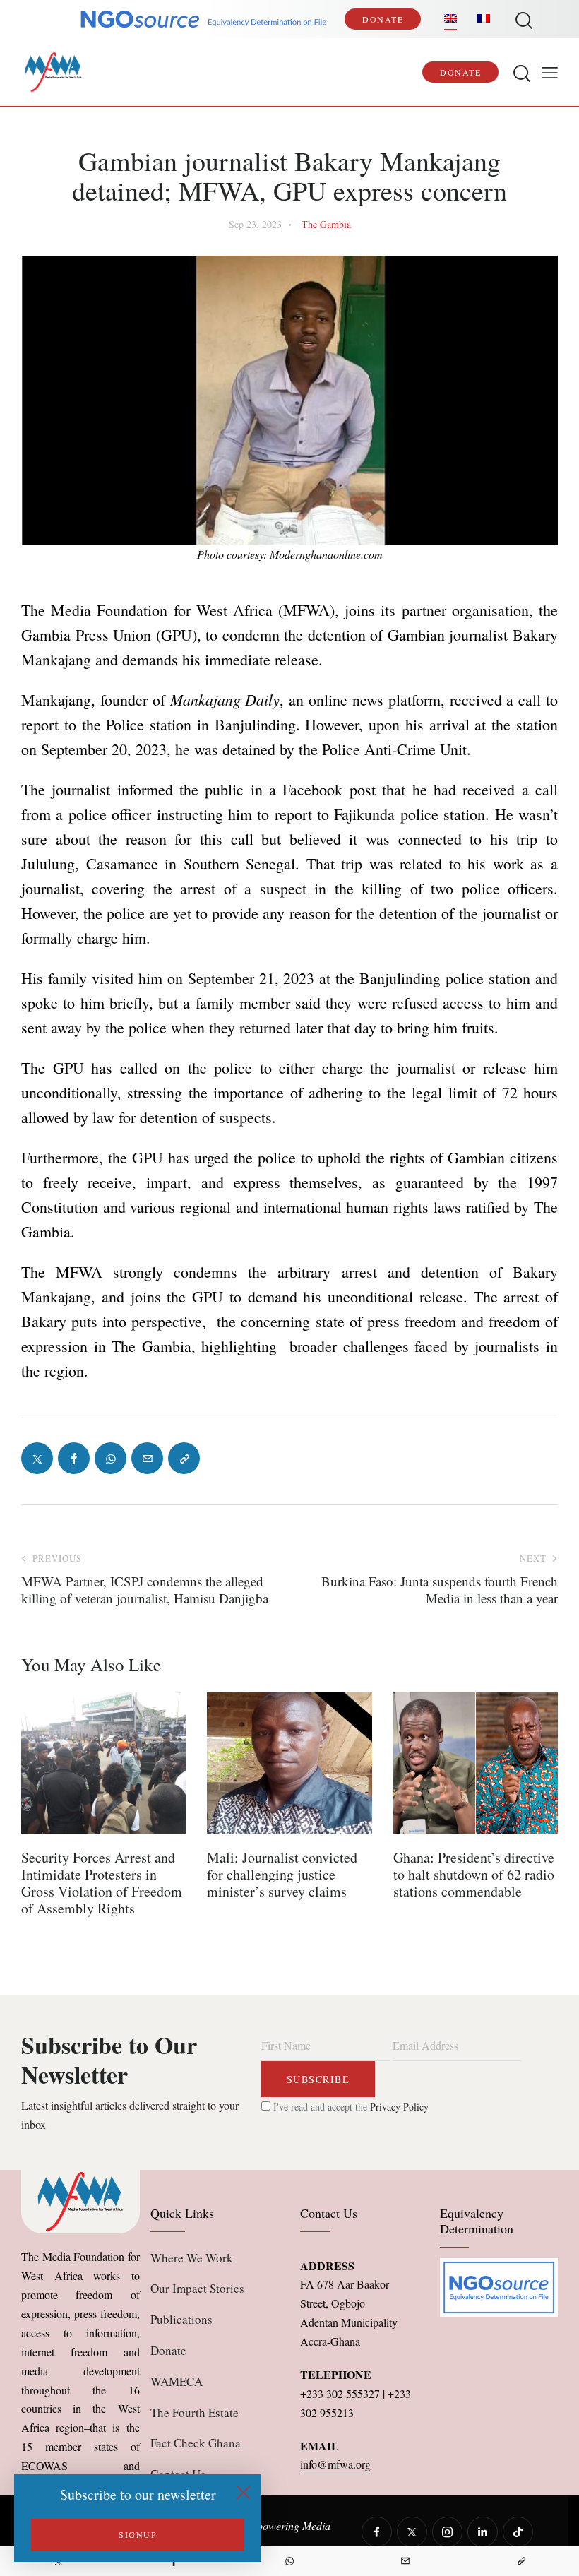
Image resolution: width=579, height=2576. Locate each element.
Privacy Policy (399, 2107)
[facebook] (377, 2532)
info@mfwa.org (335, 2464)
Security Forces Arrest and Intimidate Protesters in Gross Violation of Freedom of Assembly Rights (102, 1883)
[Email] (405, 2561)
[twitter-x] (412, 2532)
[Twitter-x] (37, 1458)
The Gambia (326, 224)
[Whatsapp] (289, 2561)
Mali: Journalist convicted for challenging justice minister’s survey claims (282, 1875)
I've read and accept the (350, 2107)
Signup (138, 2534)
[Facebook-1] (74, 1458)
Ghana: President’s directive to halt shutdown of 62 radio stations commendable (474, 1875)
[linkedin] (483, 2532)
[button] (550, 72)
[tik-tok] (518, 2532)
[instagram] (447, 2532)
